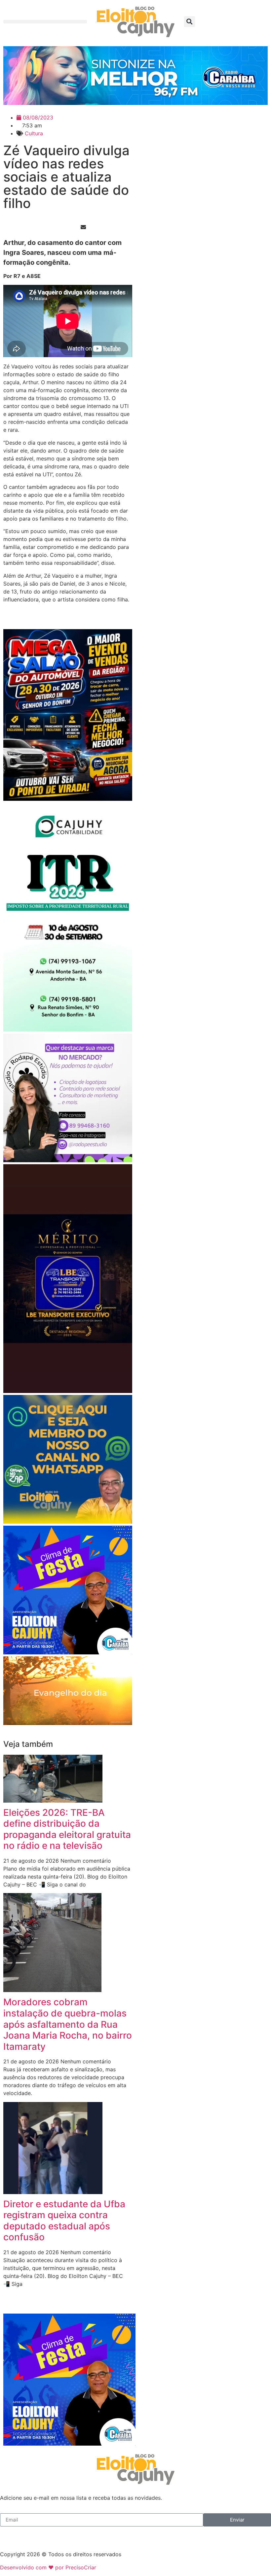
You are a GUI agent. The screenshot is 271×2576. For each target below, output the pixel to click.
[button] (45, 22)
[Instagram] (26, 2535)
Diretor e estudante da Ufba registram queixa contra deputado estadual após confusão (64, 2221)
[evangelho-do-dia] (68, 1723)
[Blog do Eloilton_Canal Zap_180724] (68, 1522)
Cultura (34, 133)
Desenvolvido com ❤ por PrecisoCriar (48, 2567)
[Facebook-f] (8, 2535)
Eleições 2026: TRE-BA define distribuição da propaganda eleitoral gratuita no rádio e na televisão (67, 1829)
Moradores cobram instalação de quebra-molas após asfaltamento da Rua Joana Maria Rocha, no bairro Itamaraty (68, 2024)
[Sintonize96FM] (135, 103)
